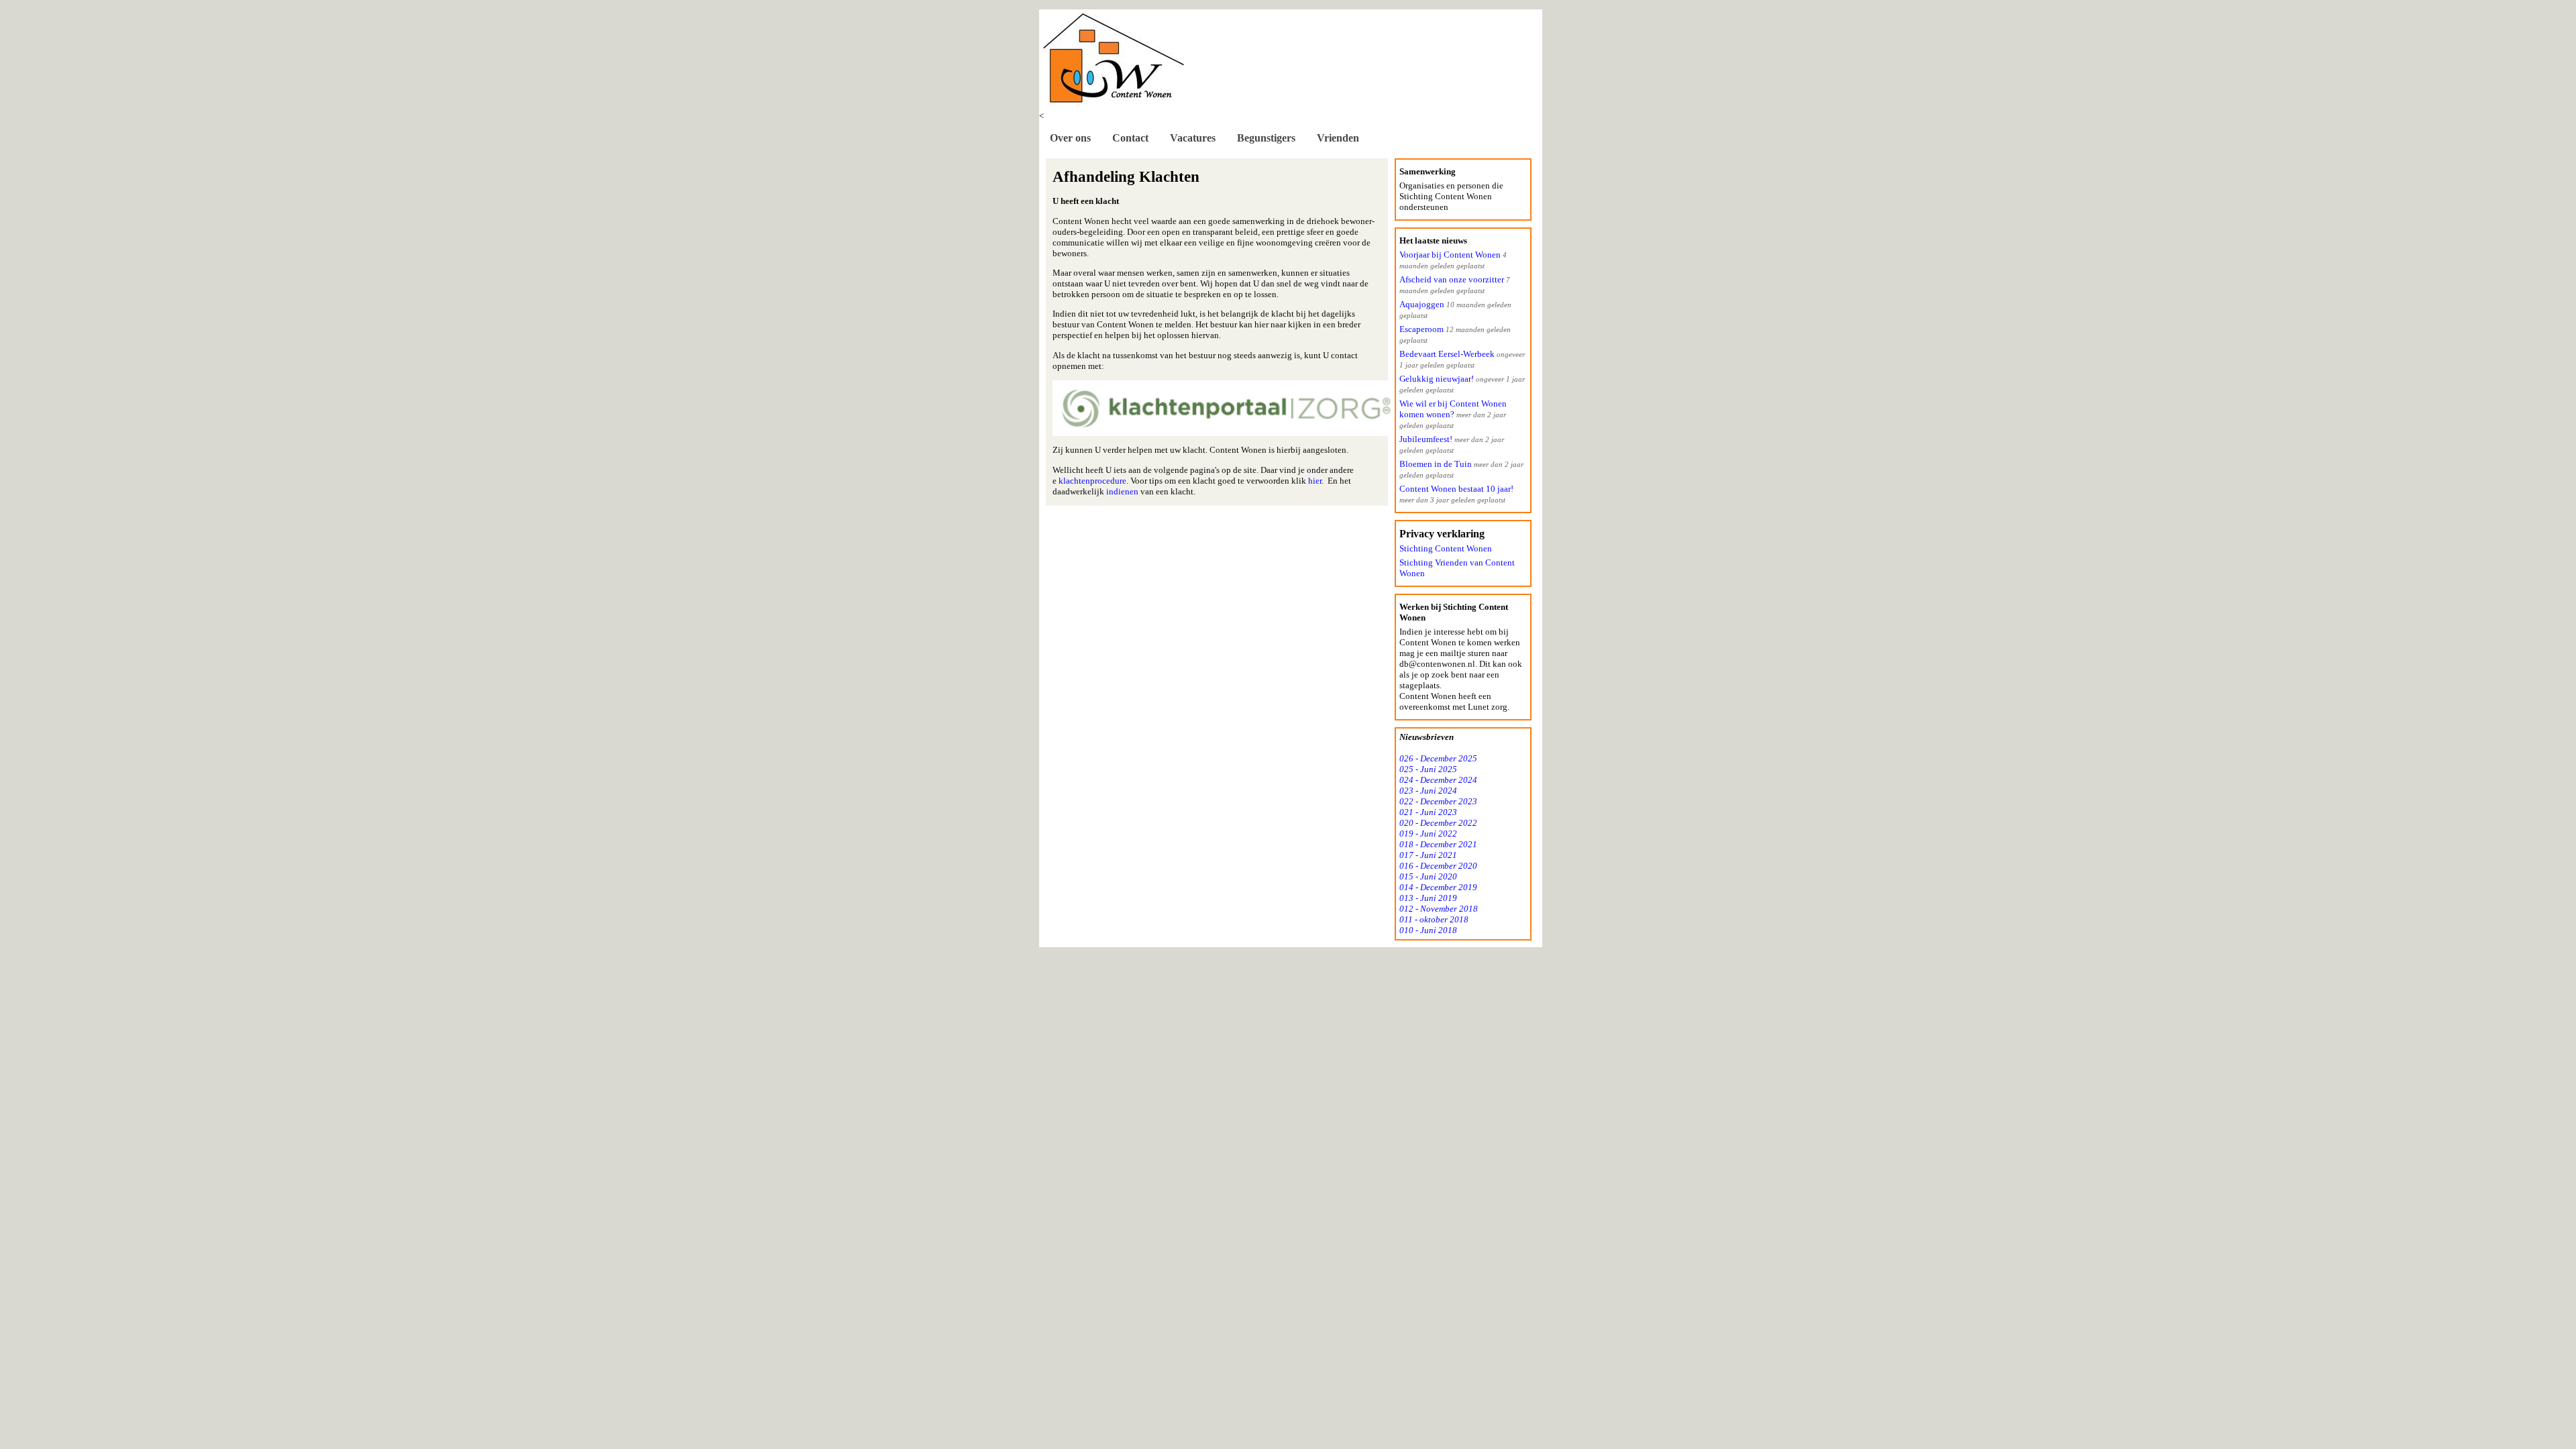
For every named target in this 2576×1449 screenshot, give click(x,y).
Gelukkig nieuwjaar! (1437, 379)
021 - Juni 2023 (1428, 812)
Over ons (1070, 138)
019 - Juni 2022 (1428, 834)
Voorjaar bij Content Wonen (1450, 255)
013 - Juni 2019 (1428, 898)
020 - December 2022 (1438, 823)
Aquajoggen (1422, 304)
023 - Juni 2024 (1428, 791)
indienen (1123, 491)
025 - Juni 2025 (1428, 769)
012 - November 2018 (1439, 909)
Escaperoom (1421, 329)
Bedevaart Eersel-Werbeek (1447, 354)
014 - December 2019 (1438, 887)
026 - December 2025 (1438, 758)
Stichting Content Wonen (1446, 548)
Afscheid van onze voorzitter (1452, 279)
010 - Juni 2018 (1428, 930)
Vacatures (1193, 138)
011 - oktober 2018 (1434, 919)
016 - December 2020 (1438, 866)
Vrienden (1338, 138)
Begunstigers (1266, 138)
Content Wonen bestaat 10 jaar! (1456, 489)
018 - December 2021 (1438, 844)
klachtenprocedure (1092, 481)
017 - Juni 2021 (1428, 855)
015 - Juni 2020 (1428, 876)
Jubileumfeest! (1426, 439)
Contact (1130, 138)
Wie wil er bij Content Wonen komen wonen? (1453, 409)
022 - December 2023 (1438, 801)
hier (1315, 481)
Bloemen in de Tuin (1436, 464)
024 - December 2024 (1438, 780)
